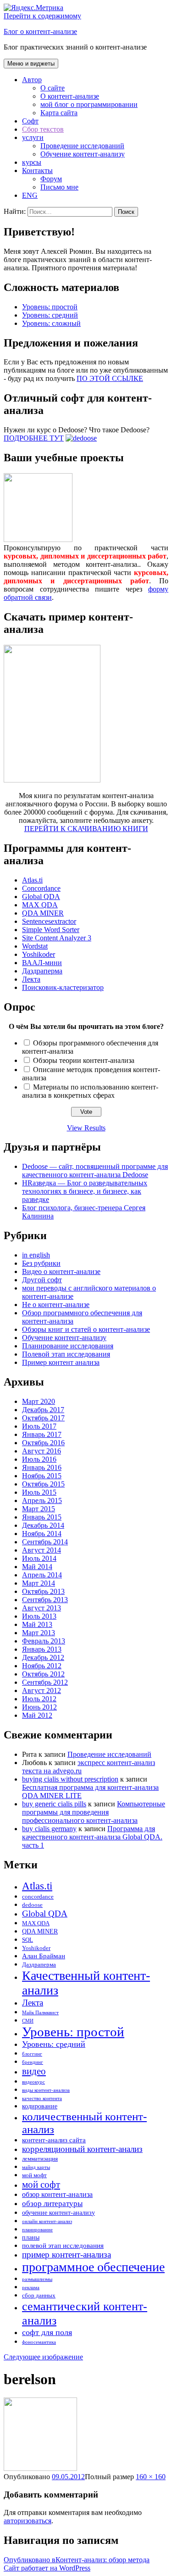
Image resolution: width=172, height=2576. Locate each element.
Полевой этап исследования (66, 1354)
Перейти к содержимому (42, 16)
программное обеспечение (93, 2267)
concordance (38, 1897)
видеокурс (33, 2082)
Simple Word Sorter (51, 930)
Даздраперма (42, 971)
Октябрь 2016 (43, 1443)
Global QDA (41, 897)
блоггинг (32, 2054)
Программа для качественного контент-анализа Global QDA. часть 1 (92, 1837)
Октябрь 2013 (43, 1591)
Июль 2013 (39, 1616)
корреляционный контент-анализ (82, 2149)
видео (34, 2071)
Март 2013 (39, 1633)
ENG (30, 195)
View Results (86, 1128)
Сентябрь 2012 (45, 1682)
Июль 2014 (39, 1558)
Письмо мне (59, 187)
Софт (30, 121)
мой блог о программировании (89, 104)
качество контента (42, 2098)
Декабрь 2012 (43, 1657)
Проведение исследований (82, 146)
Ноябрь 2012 (42, 1666)
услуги (33, 137)
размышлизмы (37, 2279)
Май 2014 (37, 1567)
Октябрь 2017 (43, 1418)
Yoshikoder (39, 954)
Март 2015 (39, 1509)
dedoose (32, 1905)
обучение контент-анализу (58, 2213)
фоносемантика (39, 2342)
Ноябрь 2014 (42, 1534)
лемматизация (40, 2159)
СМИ (28, 2021)
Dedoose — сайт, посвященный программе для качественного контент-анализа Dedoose (95, 1171)
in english (36, 1255)
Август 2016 (42, 1451)
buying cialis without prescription (70, 1779)
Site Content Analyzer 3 (57, 938)
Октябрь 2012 (43, 1674)
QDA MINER (43, 913)
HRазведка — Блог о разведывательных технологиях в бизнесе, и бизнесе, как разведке (85, 1191)
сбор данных (39, 2296)
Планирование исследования (68, 1346)
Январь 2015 (42, 1517)
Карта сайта (59, 113)
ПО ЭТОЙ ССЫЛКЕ (110, 378)
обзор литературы (52, 2204)
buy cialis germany (49, 1829)
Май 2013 (37, 1624)
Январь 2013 (42, 1649)
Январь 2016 (42, 1467)
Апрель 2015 (42, 1500)
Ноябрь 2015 (42, 1476)
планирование (37, 2230)
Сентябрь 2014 (45, 1542)
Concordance (41, 888)
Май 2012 (37, 1715)
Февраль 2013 (44, 1641)
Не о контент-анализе (56, 1305)
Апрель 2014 (42, 1575)
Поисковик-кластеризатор (63, 987)
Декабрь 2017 (43, 1410)
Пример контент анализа (61, 1362)
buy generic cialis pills (54, 1804)
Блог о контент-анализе (40, 31)
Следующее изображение (43, 2357)
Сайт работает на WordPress (47, 2568)
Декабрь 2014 (43, 1525)
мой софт (41, 2185)
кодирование (40, 2106)
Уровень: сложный (51, 323)
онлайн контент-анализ (47, 2221)
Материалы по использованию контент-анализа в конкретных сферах (90, 1091)
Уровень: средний (50, 315)
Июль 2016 (39, 1459)
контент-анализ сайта (54, 2140)
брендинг (33, 2062)
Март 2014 (39, 1583)
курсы (32, 162)
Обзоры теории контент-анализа (84, 1060)
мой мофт (34, 2175)
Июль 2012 (39, 1699)
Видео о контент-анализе (61, 1271)
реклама (31, 2288)
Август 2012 (42, 1690)
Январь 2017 (42, 1434)
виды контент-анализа (46, 2090)
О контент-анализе (70, 96)
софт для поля (47, 2332)
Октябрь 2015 (43, 1484)
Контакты (37, 170)
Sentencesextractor (49, 921)
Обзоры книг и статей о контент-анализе (86, 1329)
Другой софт (42, 1280)
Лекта (31, 979)
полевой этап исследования (63, 2245)
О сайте (53, 88)
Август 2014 (42, 1550)
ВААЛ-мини (42, 963)
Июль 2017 (39, 1426)
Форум (51, 179)
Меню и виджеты (31, 64)
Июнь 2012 (39, 1707)
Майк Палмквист (40, 2013)
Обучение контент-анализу (83, 154)
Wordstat (35, 946)
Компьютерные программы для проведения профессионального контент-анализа (94, 1812)
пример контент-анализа (67, 2255)
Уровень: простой (50, 307)
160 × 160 (151, 2477)
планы (31, 2237)
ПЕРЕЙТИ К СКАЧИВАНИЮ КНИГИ (86, 829)
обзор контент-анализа (57, 2195)
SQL (28, 1940)
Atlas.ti (32, 880)
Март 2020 (39, 1401)
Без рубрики (41, 1263)
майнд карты (36, 2167)
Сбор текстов (43, 129)
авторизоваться (28, 2521)
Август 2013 (42, 1608)
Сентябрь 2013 (45, 1600)
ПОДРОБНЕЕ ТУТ (34, 438)
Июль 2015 (39, 1492)
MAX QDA (40, 905)
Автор (32, 80)
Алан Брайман (44, 1956)
